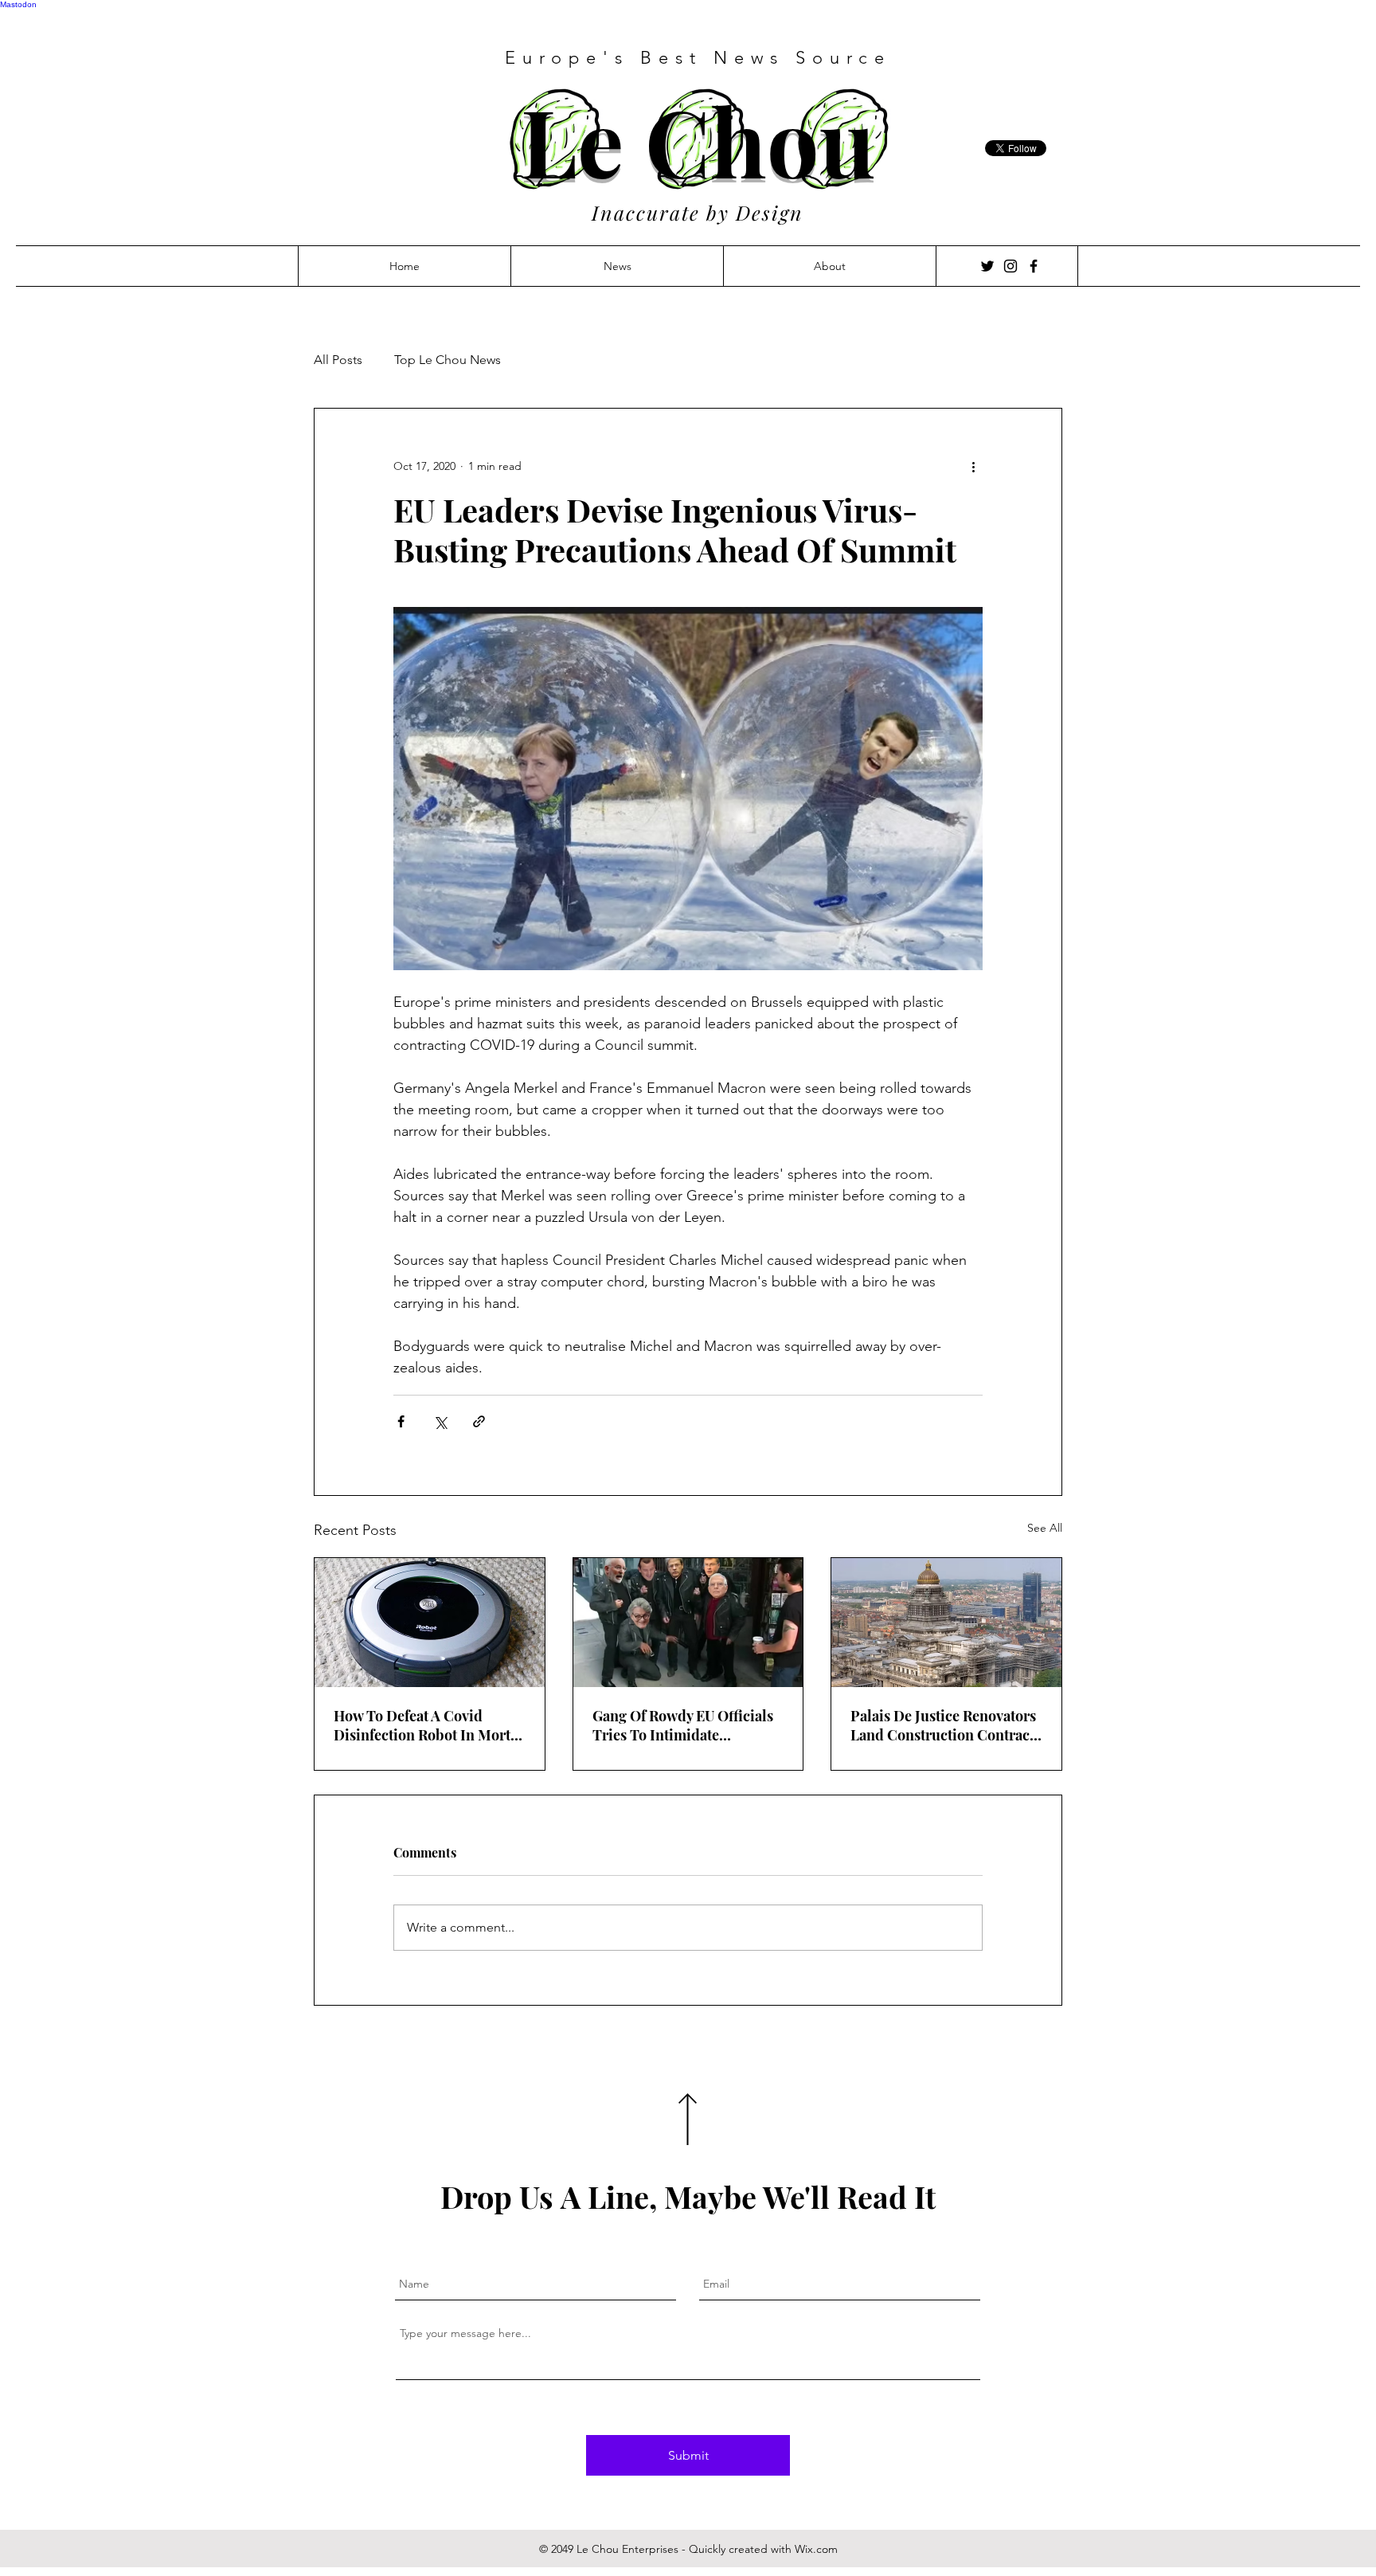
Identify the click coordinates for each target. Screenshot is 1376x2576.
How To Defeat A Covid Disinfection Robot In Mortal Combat (428, 1725)
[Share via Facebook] (401, 1421)
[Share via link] (479, 1421)
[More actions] (973, 466)
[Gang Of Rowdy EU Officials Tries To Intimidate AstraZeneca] (688, 1623)
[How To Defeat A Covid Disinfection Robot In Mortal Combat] (430, 1623)
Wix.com (816, 2549)
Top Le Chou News (448, 360)
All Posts (338, 360)
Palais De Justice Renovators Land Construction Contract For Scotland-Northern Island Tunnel (943, 1725)
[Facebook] (1034, 266)
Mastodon (18, 4)
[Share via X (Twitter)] (440, 1421)
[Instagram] (1010, 266)
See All (1045, 1528)
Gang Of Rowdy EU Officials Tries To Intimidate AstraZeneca (683, 1725)
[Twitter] (987, 266)
